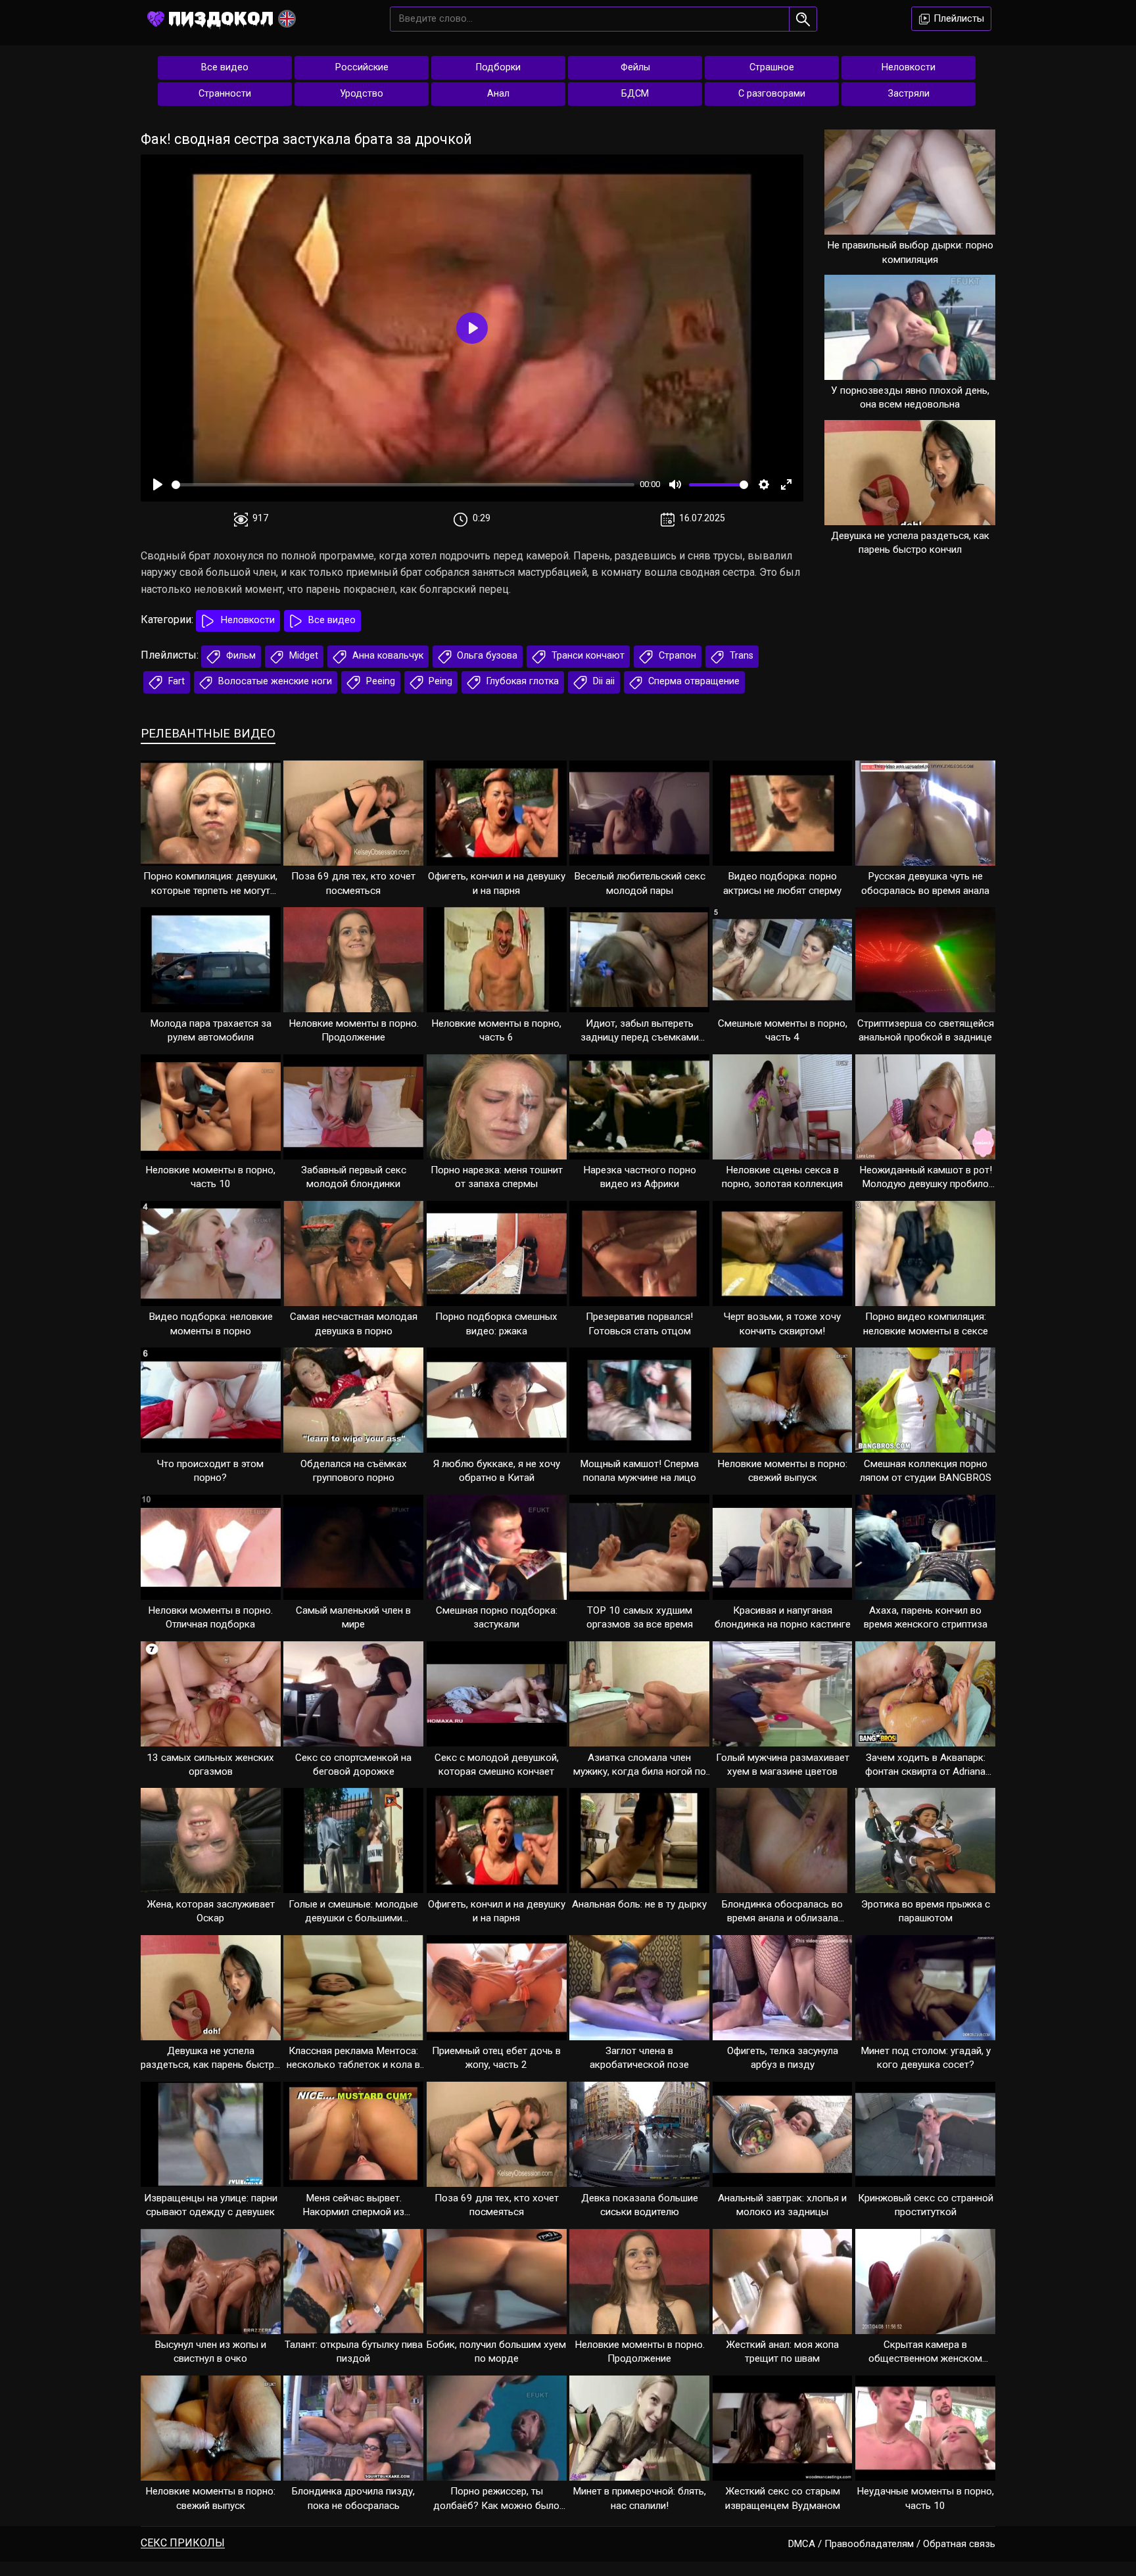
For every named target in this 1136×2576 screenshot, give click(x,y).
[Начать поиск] (803, 19)
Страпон (676, 656)
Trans (740, 656)
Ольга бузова (486, 656)
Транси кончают (587, 656)
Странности (225, 94)
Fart (175, 681)
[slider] (403, 485)
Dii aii (603, 681)
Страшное (772, 67)
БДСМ (635, 94)
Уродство (362, 94)
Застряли (909, 94)
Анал (498, 94)
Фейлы (635, 67)
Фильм (240, 656)
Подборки (498, 67)
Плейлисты (958, 18)
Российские (362, 67)
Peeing (379, 681)
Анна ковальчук (387, 656)
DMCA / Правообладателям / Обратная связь (892, 2544)
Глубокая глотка (521, 681)
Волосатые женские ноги (274, 681)
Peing (439, 681)
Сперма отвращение (693, 681)
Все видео (225, 67)
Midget (302, 656)
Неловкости (909, 67)
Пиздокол (221, 18)
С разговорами (772, 94)
